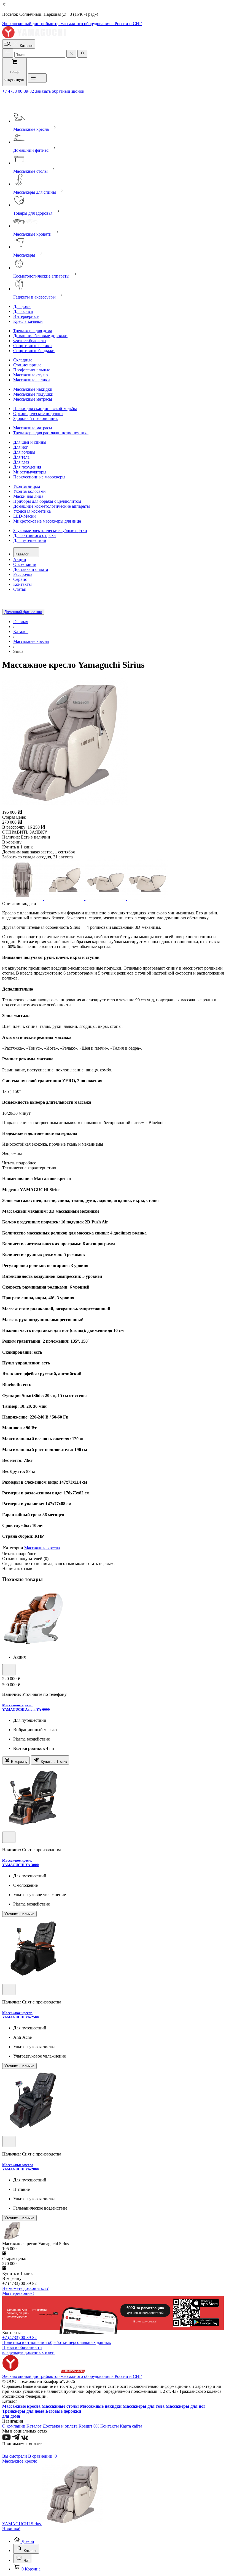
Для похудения (27, 467)
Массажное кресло (17, 1705)
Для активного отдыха (34, 535)
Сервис (20, 579)
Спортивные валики (33, 346)
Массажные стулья (31, 375)
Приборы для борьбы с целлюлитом (47, 501)
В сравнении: (42, 2456)
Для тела (21, 457)
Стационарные (27, 365)
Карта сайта (131, 2426)
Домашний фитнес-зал (23, 612)
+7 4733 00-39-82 (19, 91)
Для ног (21, 447)
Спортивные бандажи (34, 351)
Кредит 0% (89, 2426)
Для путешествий (30, 540)
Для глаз (21, 462)
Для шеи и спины (30, 442)
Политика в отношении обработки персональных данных (57, 2342)
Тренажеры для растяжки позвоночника (51, 433)
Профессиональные (32, 370)
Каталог (23, 554)
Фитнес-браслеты (30, 341)
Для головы (24, 452)
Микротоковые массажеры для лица (47, 521)
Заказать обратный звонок (60, 91)
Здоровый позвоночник (36, 418)
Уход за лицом (27, 486)
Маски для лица (28, 496)
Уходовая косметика (32, 511)
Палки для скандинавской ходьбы (45, 409)
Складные (23, 360)
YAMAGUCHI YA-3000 (21, 1865)
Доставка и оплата (31, 569)
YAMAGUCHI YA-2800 (21, 2169)
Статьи (20, 589)
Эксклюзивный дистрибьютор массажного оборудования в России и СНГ (72, 24)
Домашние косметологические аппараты (52, 506)
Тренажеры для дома (33, 331)
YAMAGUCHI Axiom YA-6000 (26, 1709)
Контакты (22, 584)
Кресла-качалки (28, 321)
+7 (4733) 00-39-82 (19, 2337)
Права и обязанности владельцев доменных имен (28, 2350)
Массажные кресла (42, 1548)
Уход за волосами (29, 491)
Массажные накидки (33, 389)
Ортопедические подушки (38, 413)
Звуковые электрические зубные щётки (50, 530)
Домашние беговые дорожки (40, 336)
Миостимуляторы (30, 472)
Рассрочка (23, 574)
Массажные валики (32, 380)
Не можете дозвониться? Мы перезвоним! (25, 2291)
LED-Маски (25, 516)
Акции (20, 559)
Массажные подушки (33, 394)
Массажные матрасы (33, 399)
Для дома (22, 306)
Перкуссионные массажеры (39, 477)
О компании (25, 564)
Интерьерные (26, 316)
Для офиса (23, 311)
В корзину (19, 1762)
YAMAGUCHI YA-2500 (21, 2017)
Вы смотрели (15, 2456)
